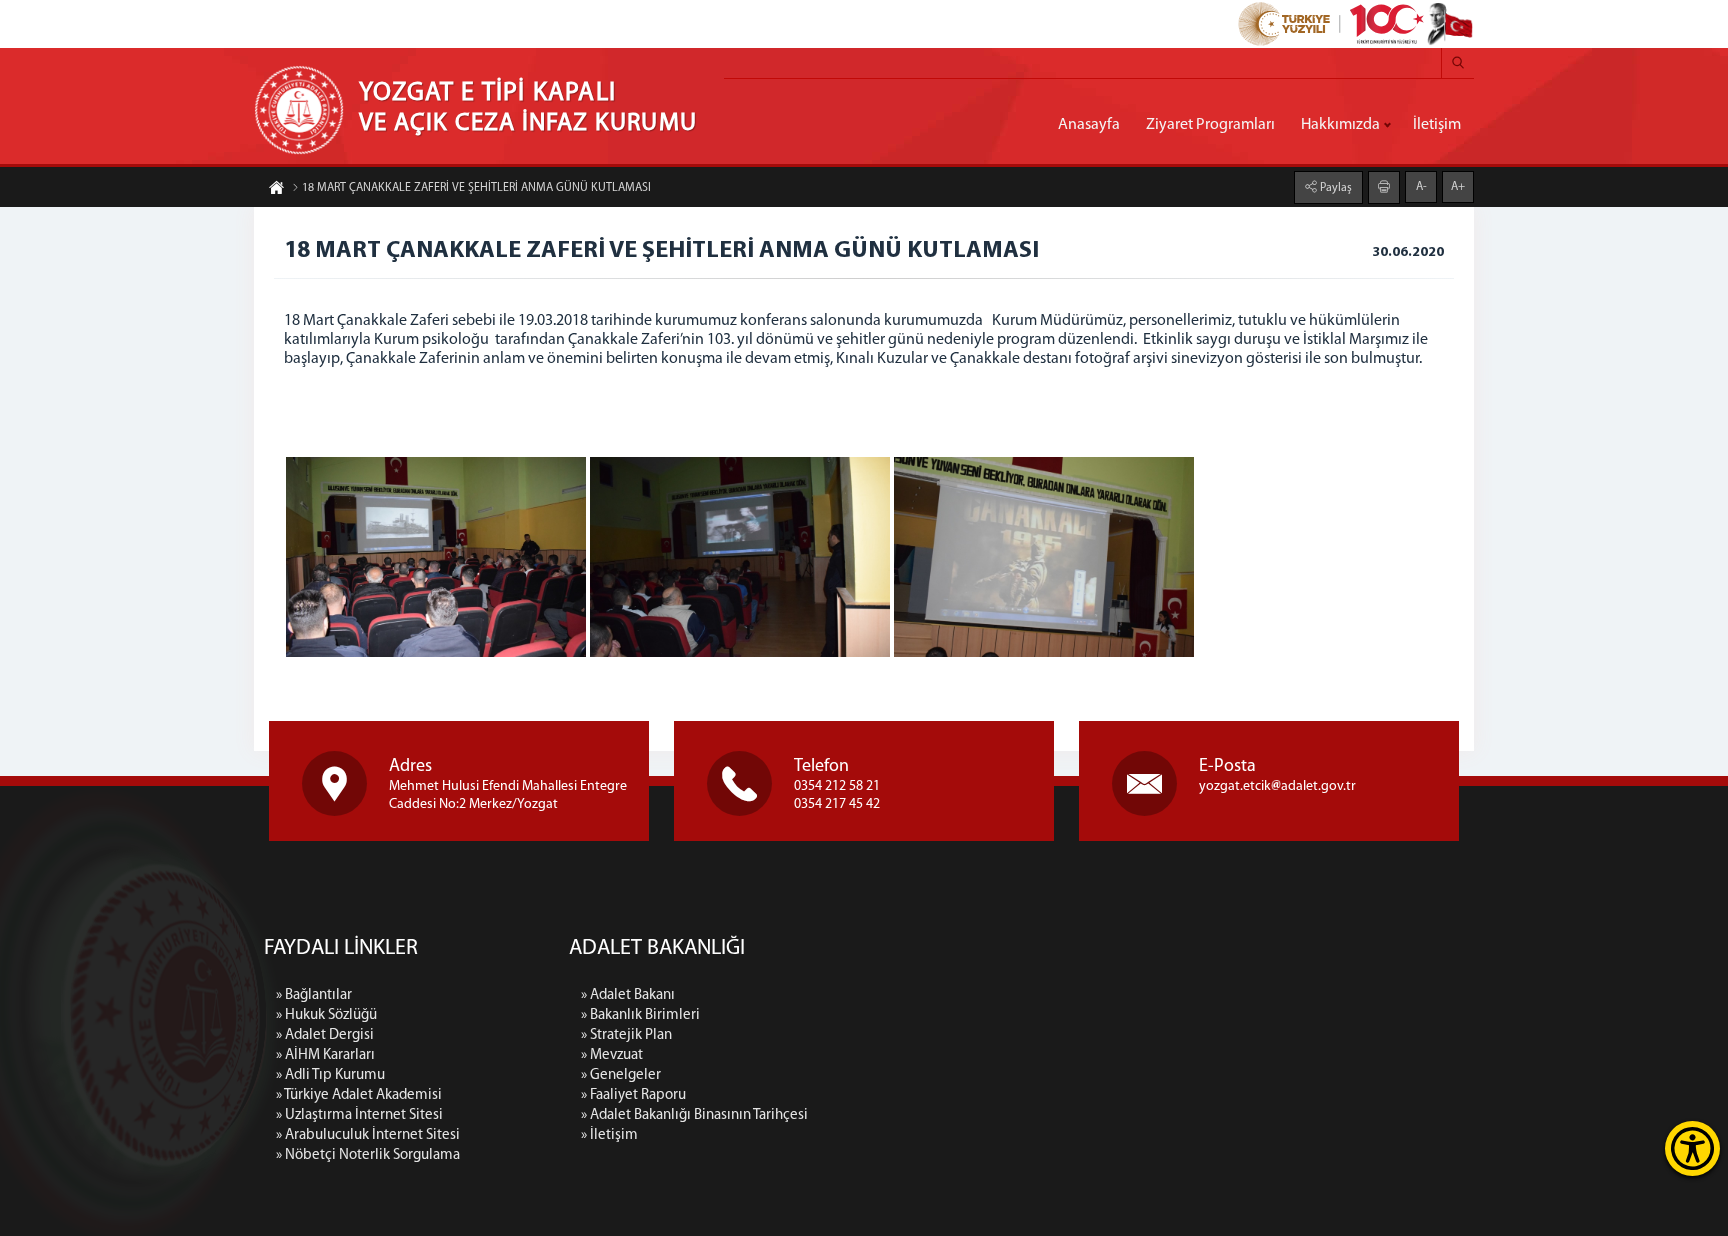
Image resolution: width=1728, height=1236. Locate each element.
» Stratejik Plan (626, 1035)
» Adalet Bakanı (628, 995)
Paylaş (1334, 188)
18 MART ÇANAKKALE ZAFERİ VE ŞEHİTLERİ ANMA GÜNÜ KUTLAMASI (476, 188)
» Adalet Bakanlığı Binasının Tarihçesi (694, 1115)
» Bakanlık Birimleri (640, 1015)
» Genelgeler (621, 1075)
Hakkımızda (1340, 125)
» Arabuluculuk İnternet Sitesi (368, 1135)
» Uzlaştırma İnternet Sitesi (359, 1115)
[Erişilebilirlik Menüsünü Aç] (1692, 1148)
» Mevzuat (612, 1055)
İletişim (1437, 125)
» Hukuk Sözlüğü (326, 1015)
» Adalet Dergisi (325, 1035)
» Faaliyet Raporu (633, 1095)
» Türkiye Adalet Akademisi (359, 1095)
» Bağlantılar (314, 995)
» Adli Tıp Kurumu (330, 1075)
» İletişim (609, 1135)
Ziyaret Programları (1210, 125)
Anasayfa (1089, 125)
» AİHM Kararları (325, 1055)
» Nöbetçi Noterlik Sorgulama (368, 1155)
